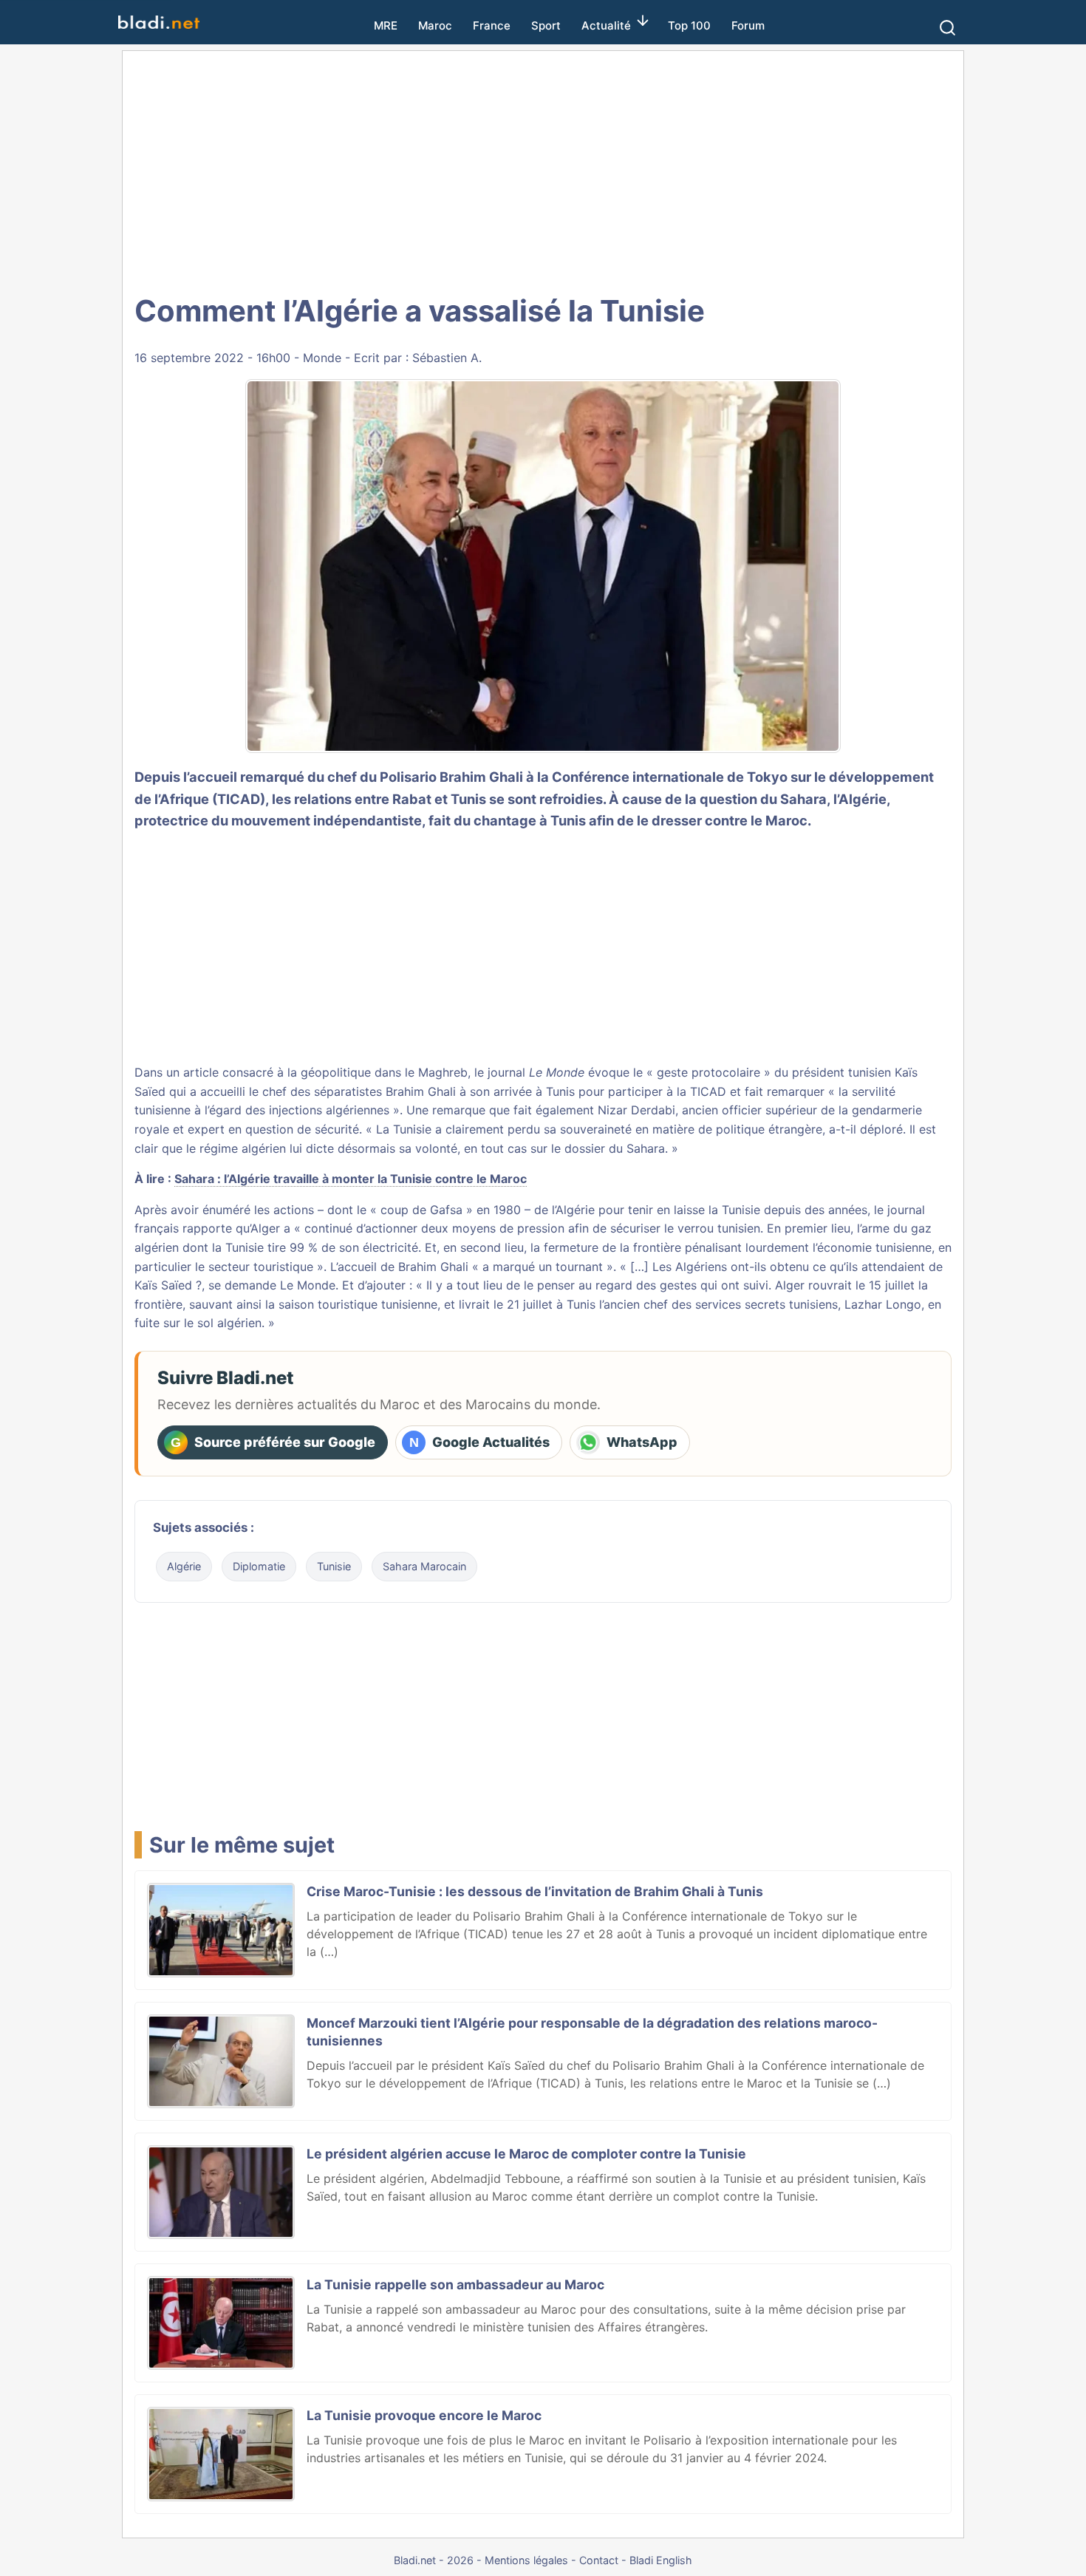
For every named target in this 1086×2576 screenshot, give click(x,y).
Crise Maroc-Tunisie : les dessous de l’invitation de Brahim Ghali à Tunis (535, 1891)
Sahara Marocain (424, 1566)
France (492, 25)
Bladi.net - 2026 (434, 2560)
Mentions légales (526, 2560)
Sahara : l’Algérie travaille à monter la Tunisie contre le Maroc (351, 1179)
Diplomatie (259, 1566)
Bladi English (661, 2560)
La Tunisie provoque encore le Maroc (424, 2415)
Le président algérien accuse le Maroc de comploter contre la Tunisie (526, 2154)
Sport (546, 25)
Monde (322, 358)
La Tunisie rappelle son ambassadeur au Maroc (455, 2284)
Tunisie (334, 1566)
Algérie (184, 1566)
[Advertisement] (543, 170)
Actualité (606, 25)
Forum (748, 25)
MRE (386, 25)
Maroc (435, 25)
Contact (599, 2560)
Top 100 (689, 25)
